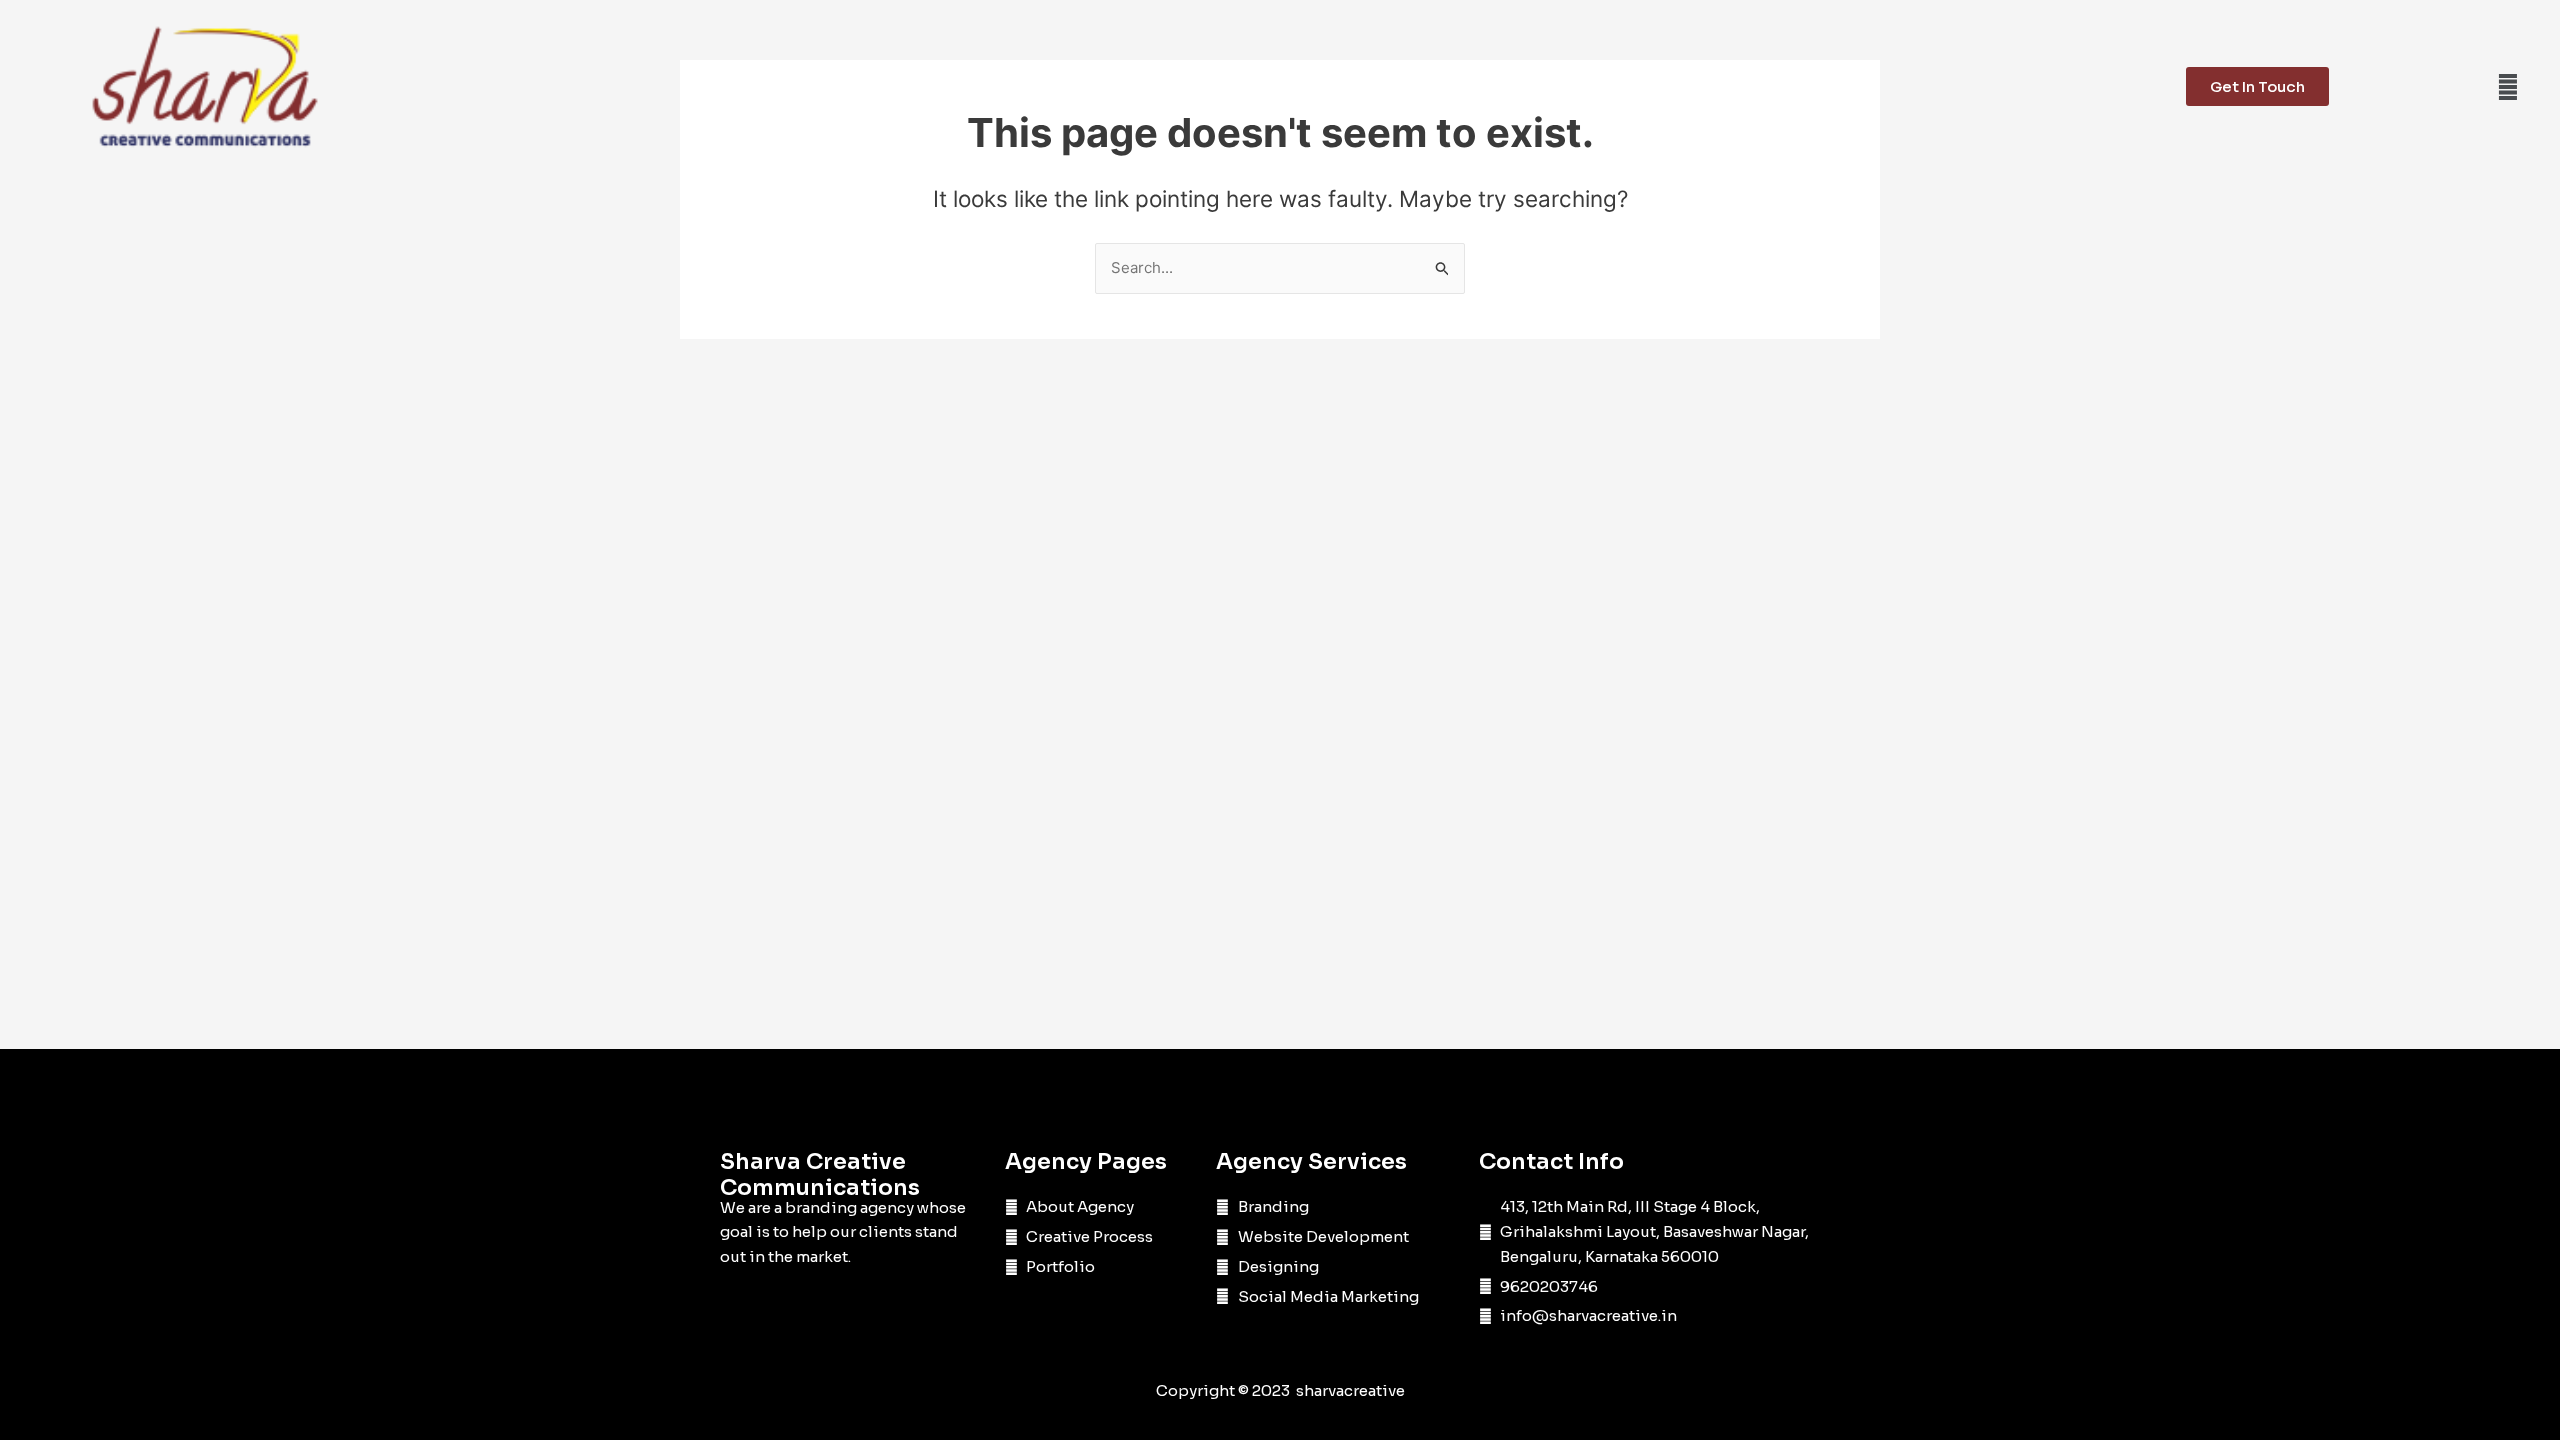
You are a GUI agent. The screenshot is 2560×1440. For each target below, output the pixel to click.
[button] (2507, 86)
